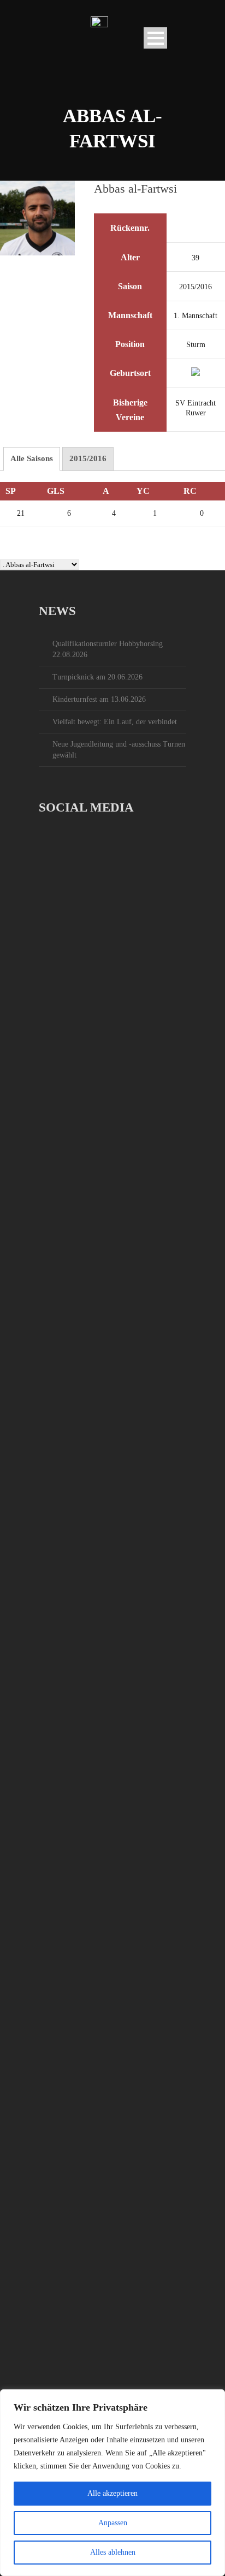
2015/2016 (88, 458)
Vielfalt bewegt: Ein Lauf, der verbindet (115, 722)
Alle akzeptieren (112, 2493)
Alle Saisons (32, 458)
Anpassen (113, 2523)
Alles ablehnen (113, 2552)
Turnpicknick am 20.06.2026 (97, 677)
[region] (112, 2483)
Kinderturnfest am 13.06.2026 (99, 699)
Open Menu (155, 38)
